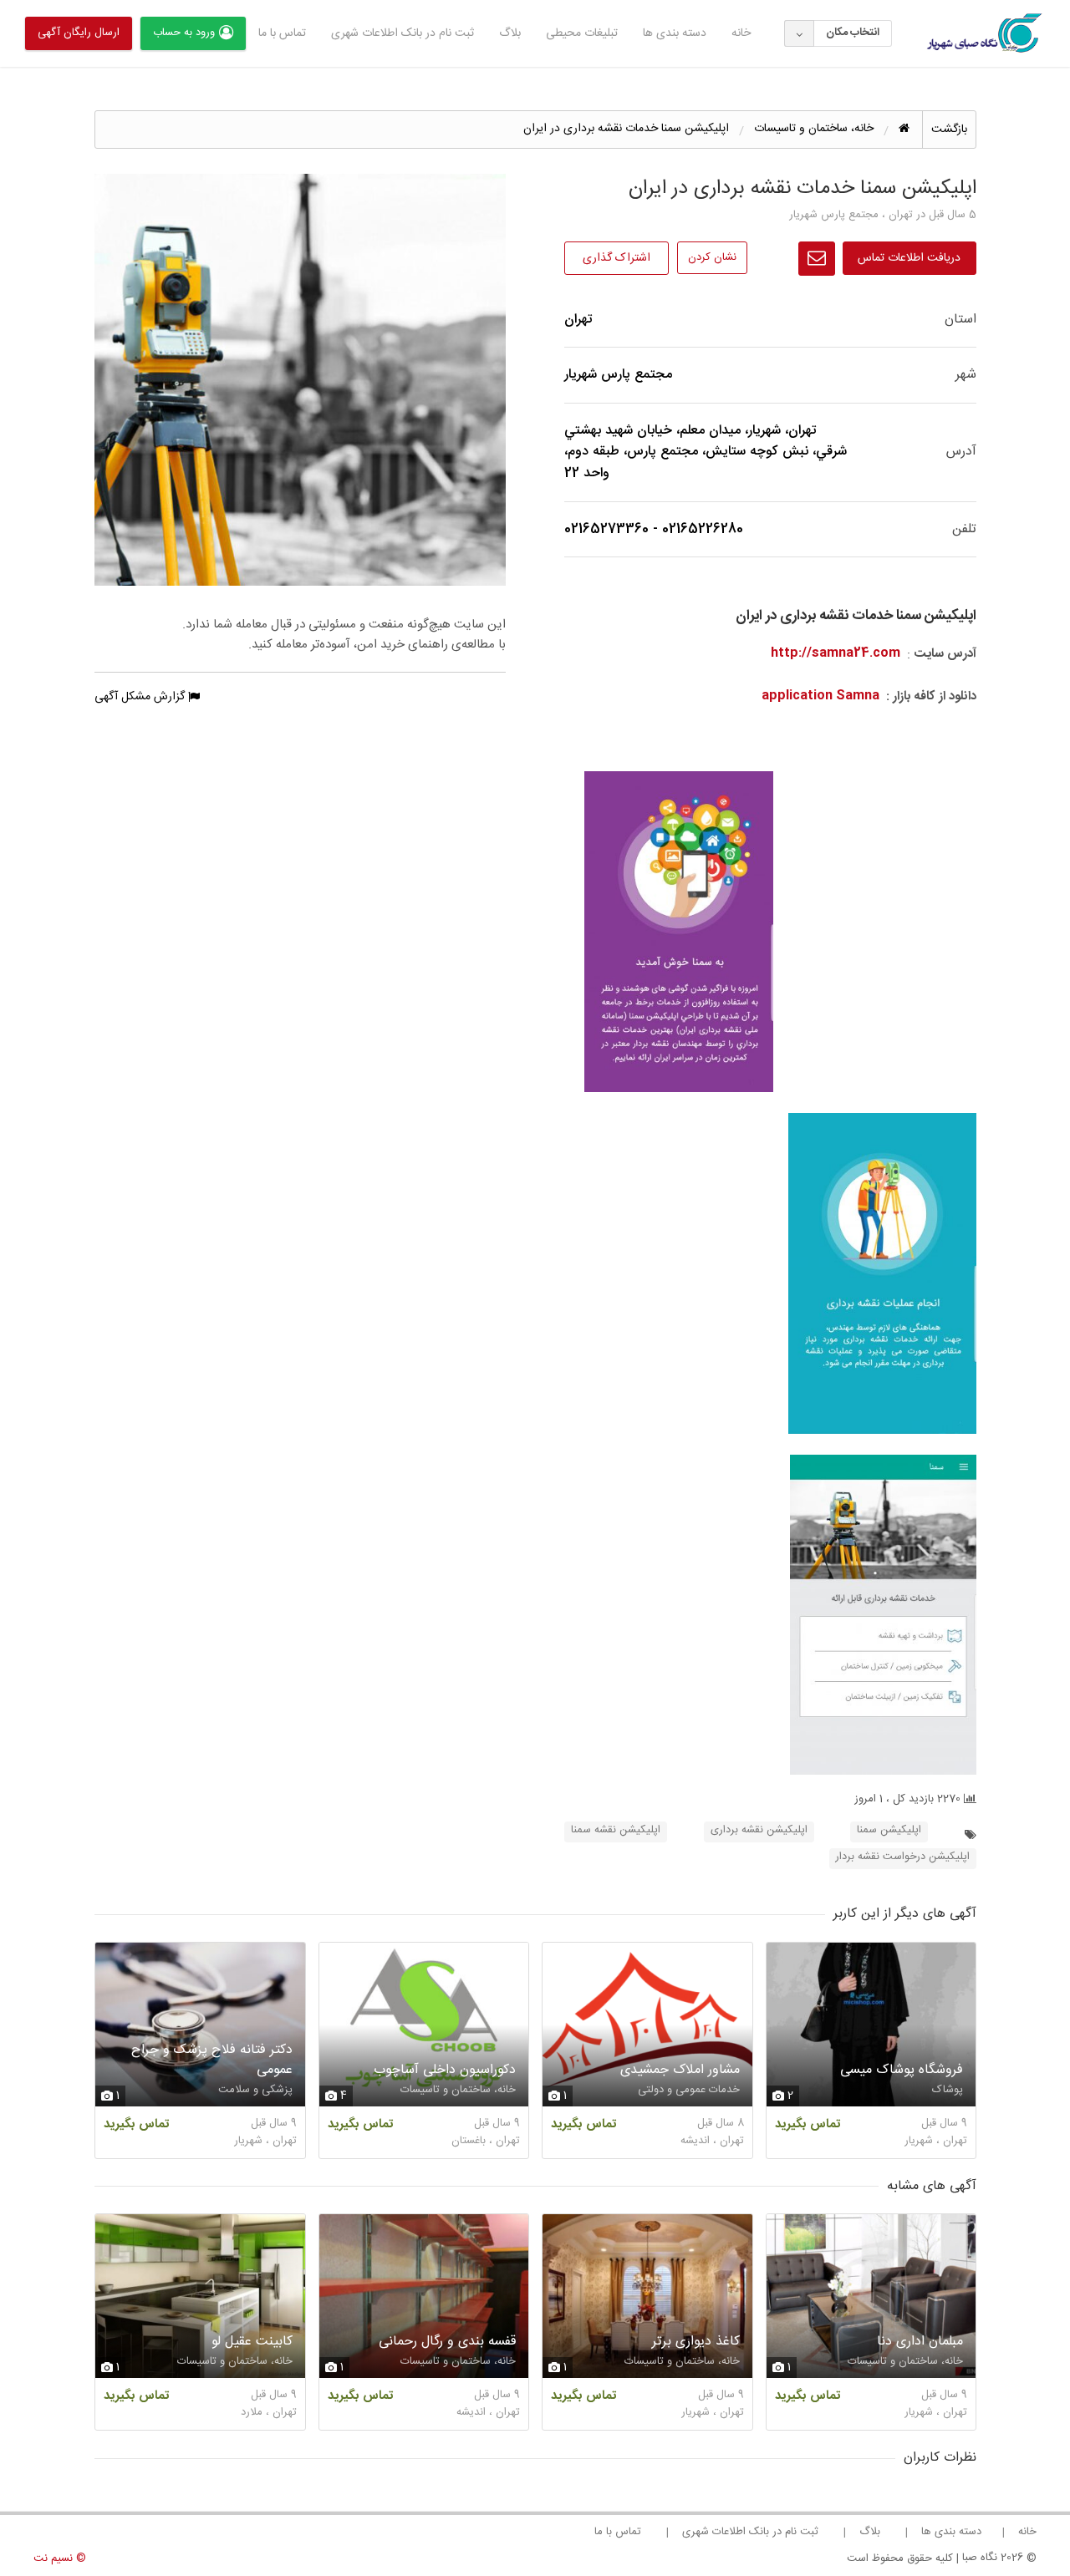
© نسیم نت (60, 2558)
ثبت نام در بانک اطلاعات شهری (403, 33)
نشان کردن (712, 257)
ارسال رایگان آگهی (79, 33)
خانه (741, 33)
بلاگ (510, 33)
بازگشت (949, 130)
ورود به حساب (184, 33)
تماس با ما (282, 33)
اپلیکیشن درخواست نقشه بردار (903, 1857)
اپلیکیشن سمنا (889, 1830)
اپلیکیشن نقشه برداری (759, 1830)
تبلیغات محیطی (582, 33)
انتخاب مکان (853, 33)
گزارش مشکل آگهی (141, 697)
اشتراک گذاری (617, 258)
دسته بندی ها (675, 33)
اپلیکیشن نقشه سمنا (616, 1830)
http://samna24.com (836, 653)
